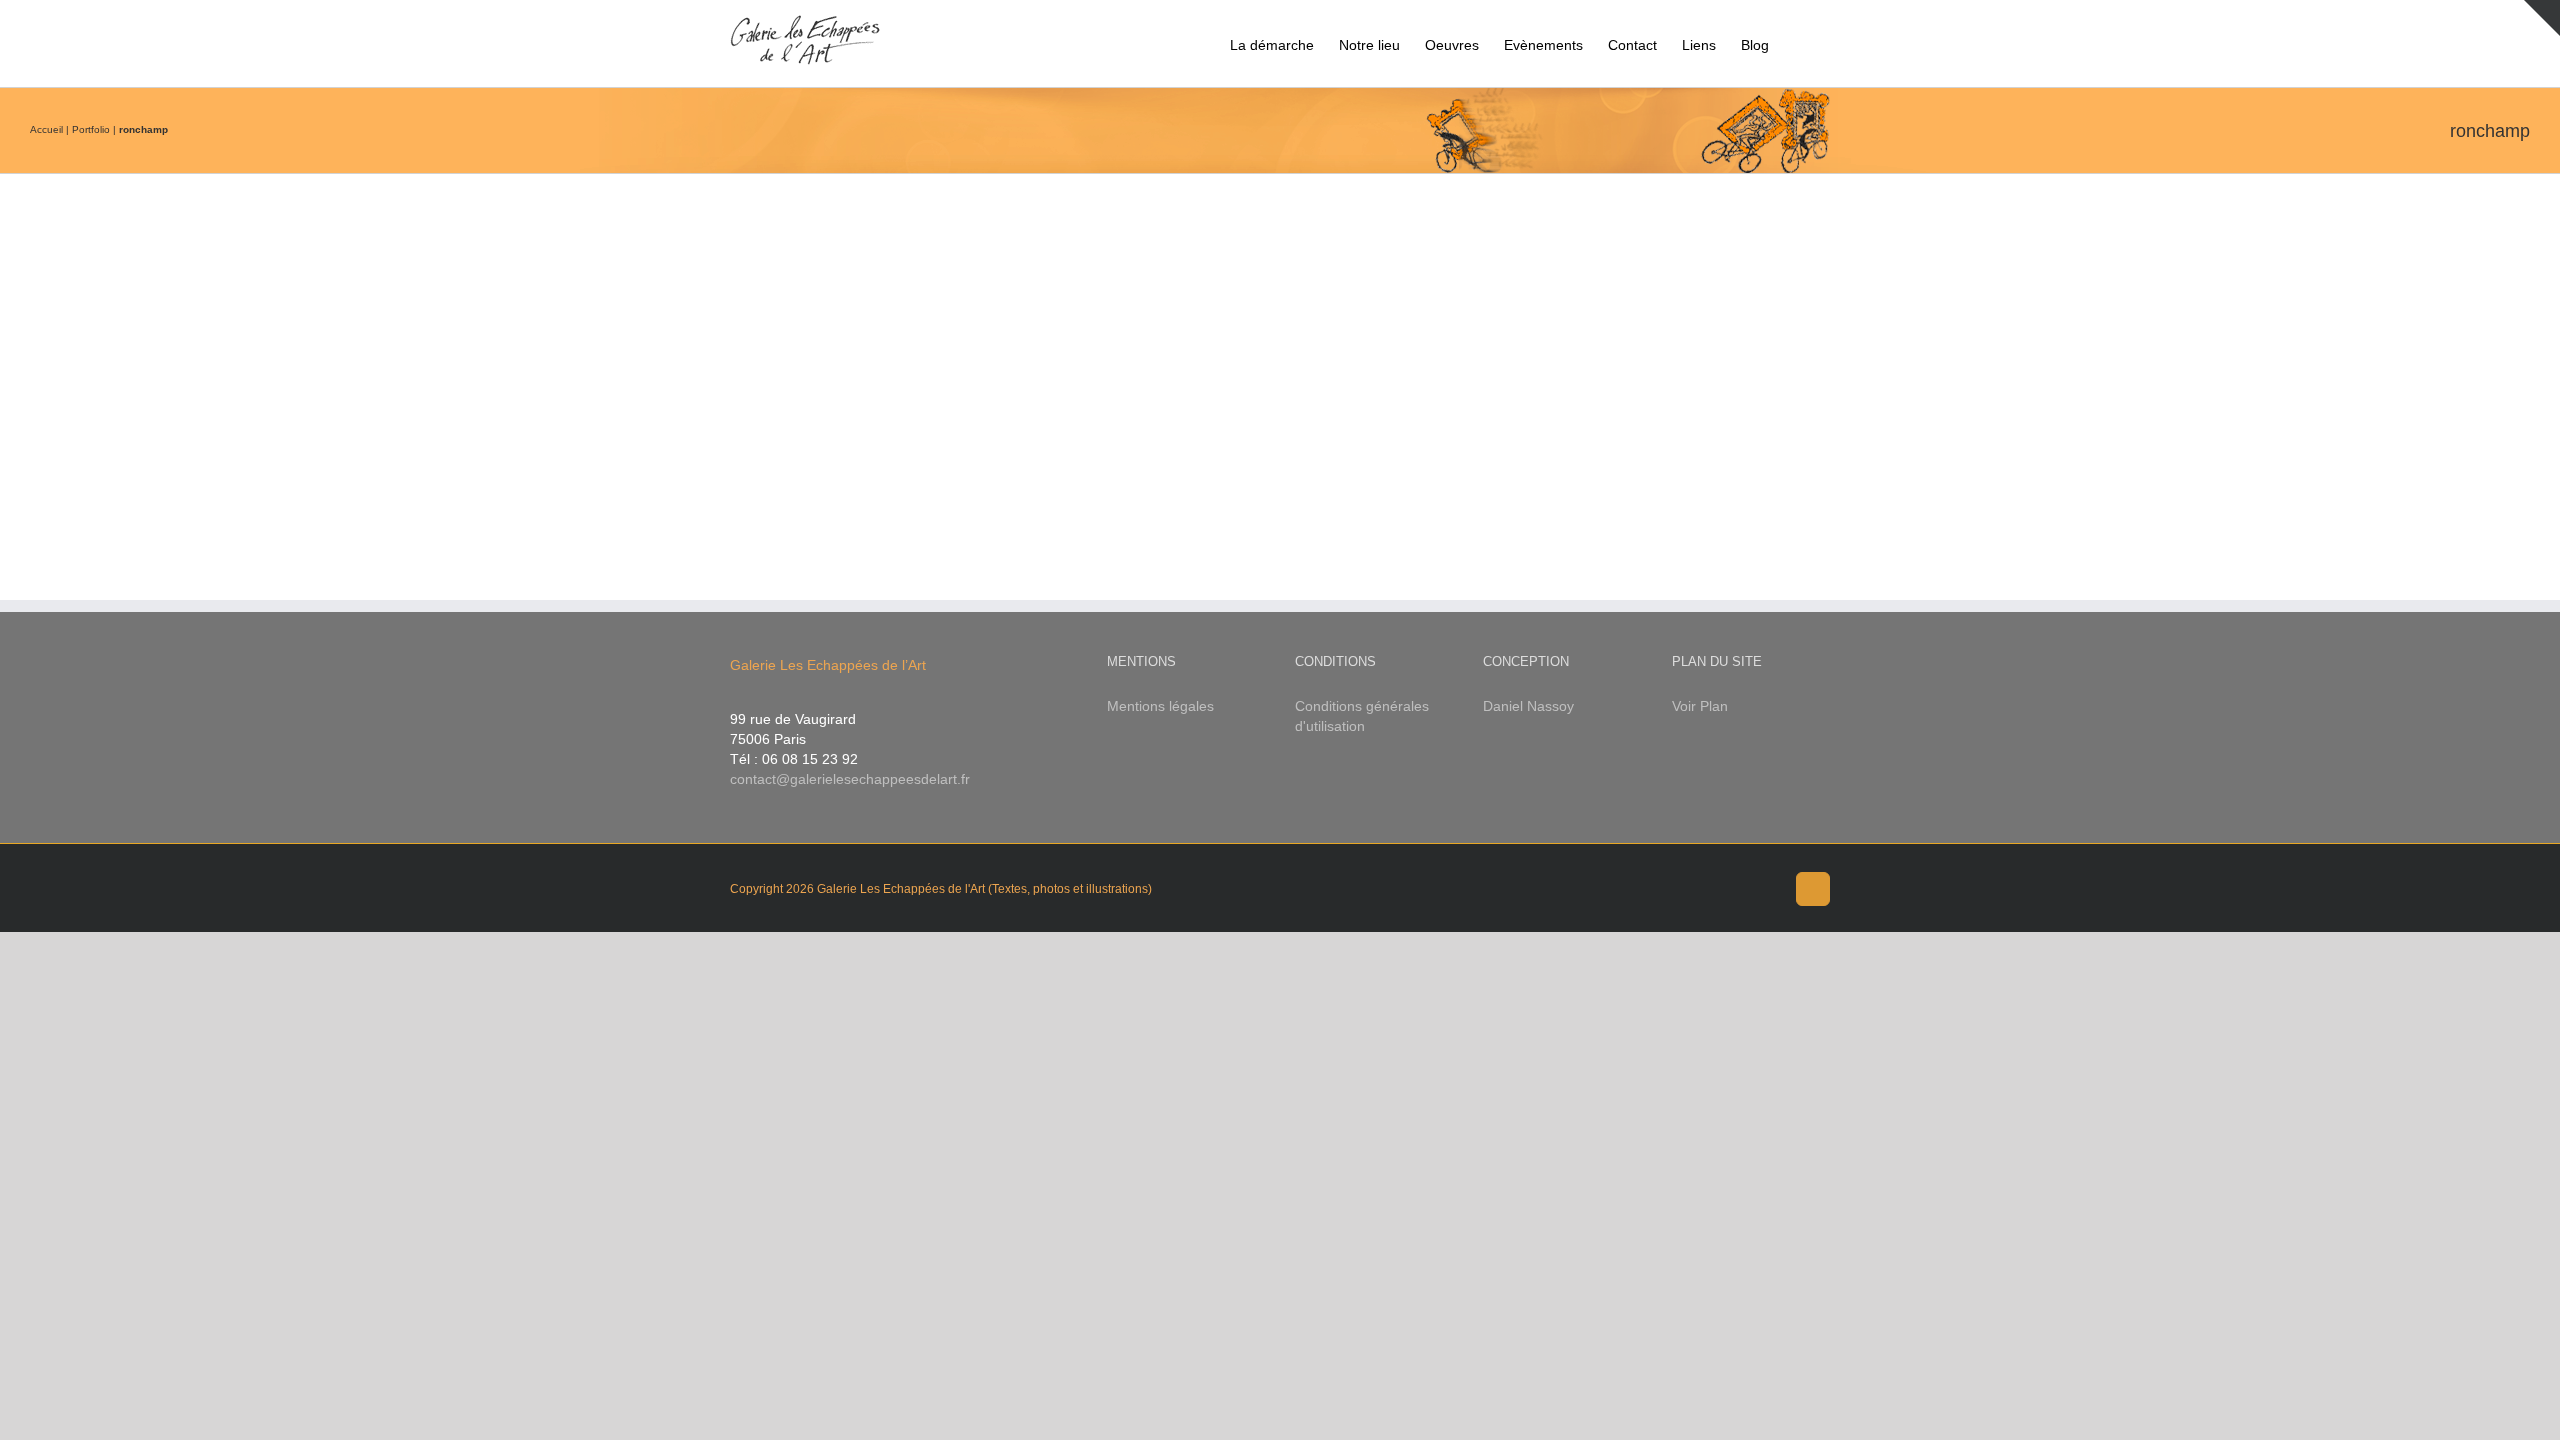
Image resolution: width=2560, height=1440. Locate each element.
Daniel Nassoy (1528, 706)
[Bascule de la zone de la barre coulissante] (2542, 18)
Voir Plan (1700, 706)
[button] (1799, 43)
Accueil (46, 129)
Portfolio (91, 129)
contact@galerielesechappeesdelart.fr (850, 779)
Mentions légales (1160, 706)
